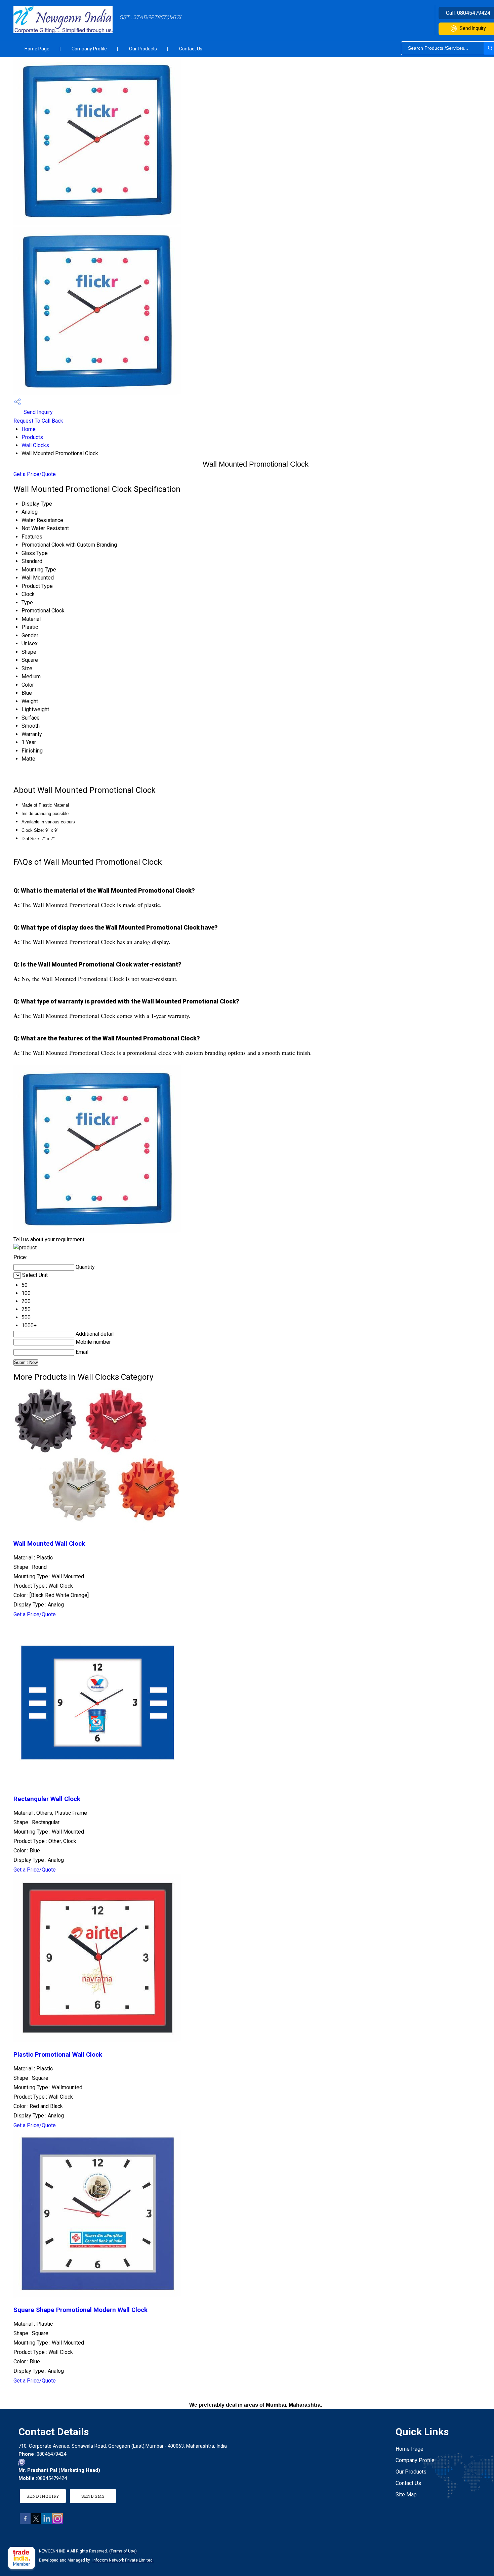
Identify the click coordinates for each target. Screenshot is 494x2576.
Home (29, 429)
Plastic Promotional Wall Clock (58, 2055)
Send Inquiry (37, 412)
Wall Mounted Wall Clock (49, 1544)
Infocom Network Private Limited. (123, 2560)
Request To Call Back (38, 421)
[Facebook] (25, 2522)
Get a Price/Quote (35, 474)
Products (32, 437)
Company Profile (89, 49)
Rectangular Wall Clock (47, 1799)
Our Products (143, 49)
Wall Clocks (35, 445)
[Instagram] (57, 2522)
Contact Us (191, 49)
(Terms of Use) (123, 2551)
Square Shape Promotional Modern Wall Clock (80, 2310)
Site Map (406, 2495)
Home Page (37, 49)
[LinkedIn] (47, 2522)
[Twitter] (36, 2522)
